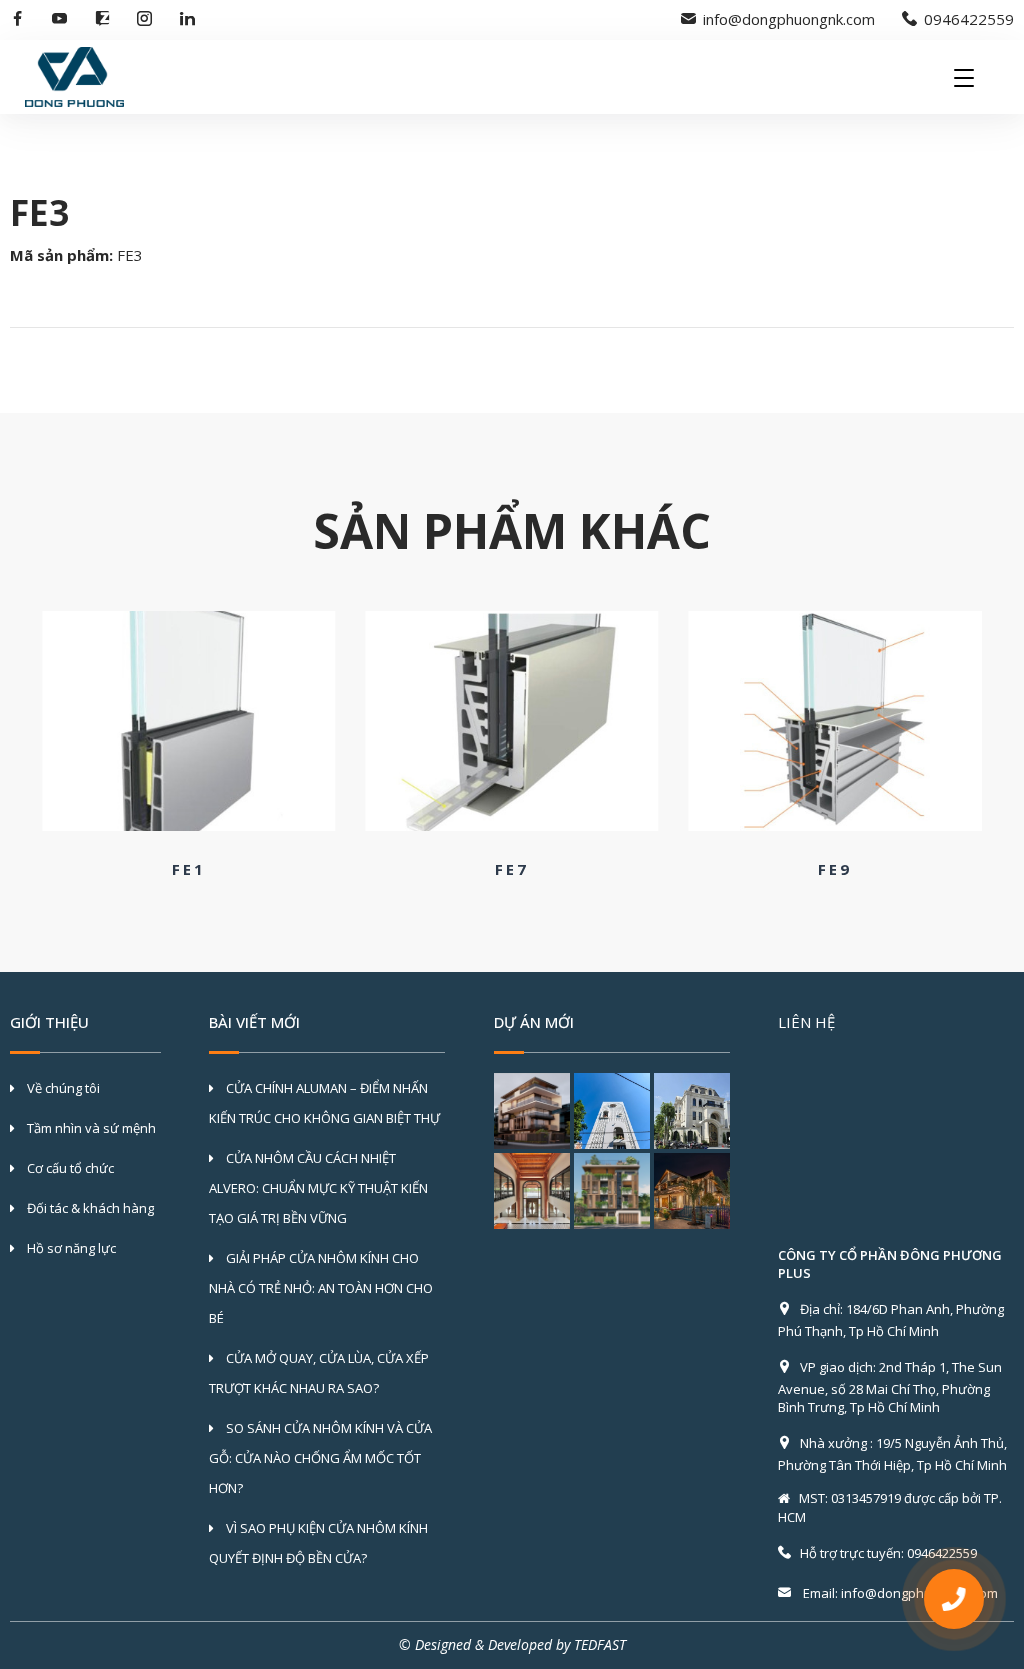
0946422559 (969, 19)
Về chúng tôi (62, 1088)
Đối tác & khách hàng (89, 1208)
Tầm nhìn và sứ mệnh (90, 1128)
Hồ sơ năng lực (70, 1248)
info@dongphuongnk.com (789, 19)
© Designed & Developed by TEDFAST (512, 1644)
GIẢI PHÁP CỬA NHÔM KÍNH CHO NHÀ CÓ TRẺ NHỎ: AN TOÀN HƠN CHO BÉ (321, 1288)
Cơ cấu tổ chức (69, 1168)
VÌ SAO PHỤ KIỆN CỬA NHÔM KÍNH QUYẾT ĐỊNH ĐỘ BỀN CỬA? (318, 1543)
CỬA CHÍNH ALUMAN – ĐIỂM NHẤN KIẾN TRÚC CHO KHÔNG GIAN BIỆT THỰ (324, 1103)
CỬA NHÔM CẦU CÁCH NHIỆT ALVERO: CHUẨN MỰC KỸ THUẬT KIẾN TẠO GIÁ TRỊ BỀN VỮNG (318, 1188)
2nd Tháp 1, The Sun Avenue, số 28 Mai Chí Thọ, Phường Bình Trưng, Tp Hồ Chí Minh (890, 1387)
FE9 (835, 869)
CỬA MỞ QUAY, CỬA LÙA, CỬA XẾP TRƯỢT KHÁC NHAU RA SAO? (319, 1373)
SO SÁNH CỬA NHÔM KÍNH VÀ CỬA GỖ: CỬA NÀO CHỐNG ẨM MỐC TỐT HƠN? (320, 1458)
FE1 (189, 869)
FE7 (512, 869)
